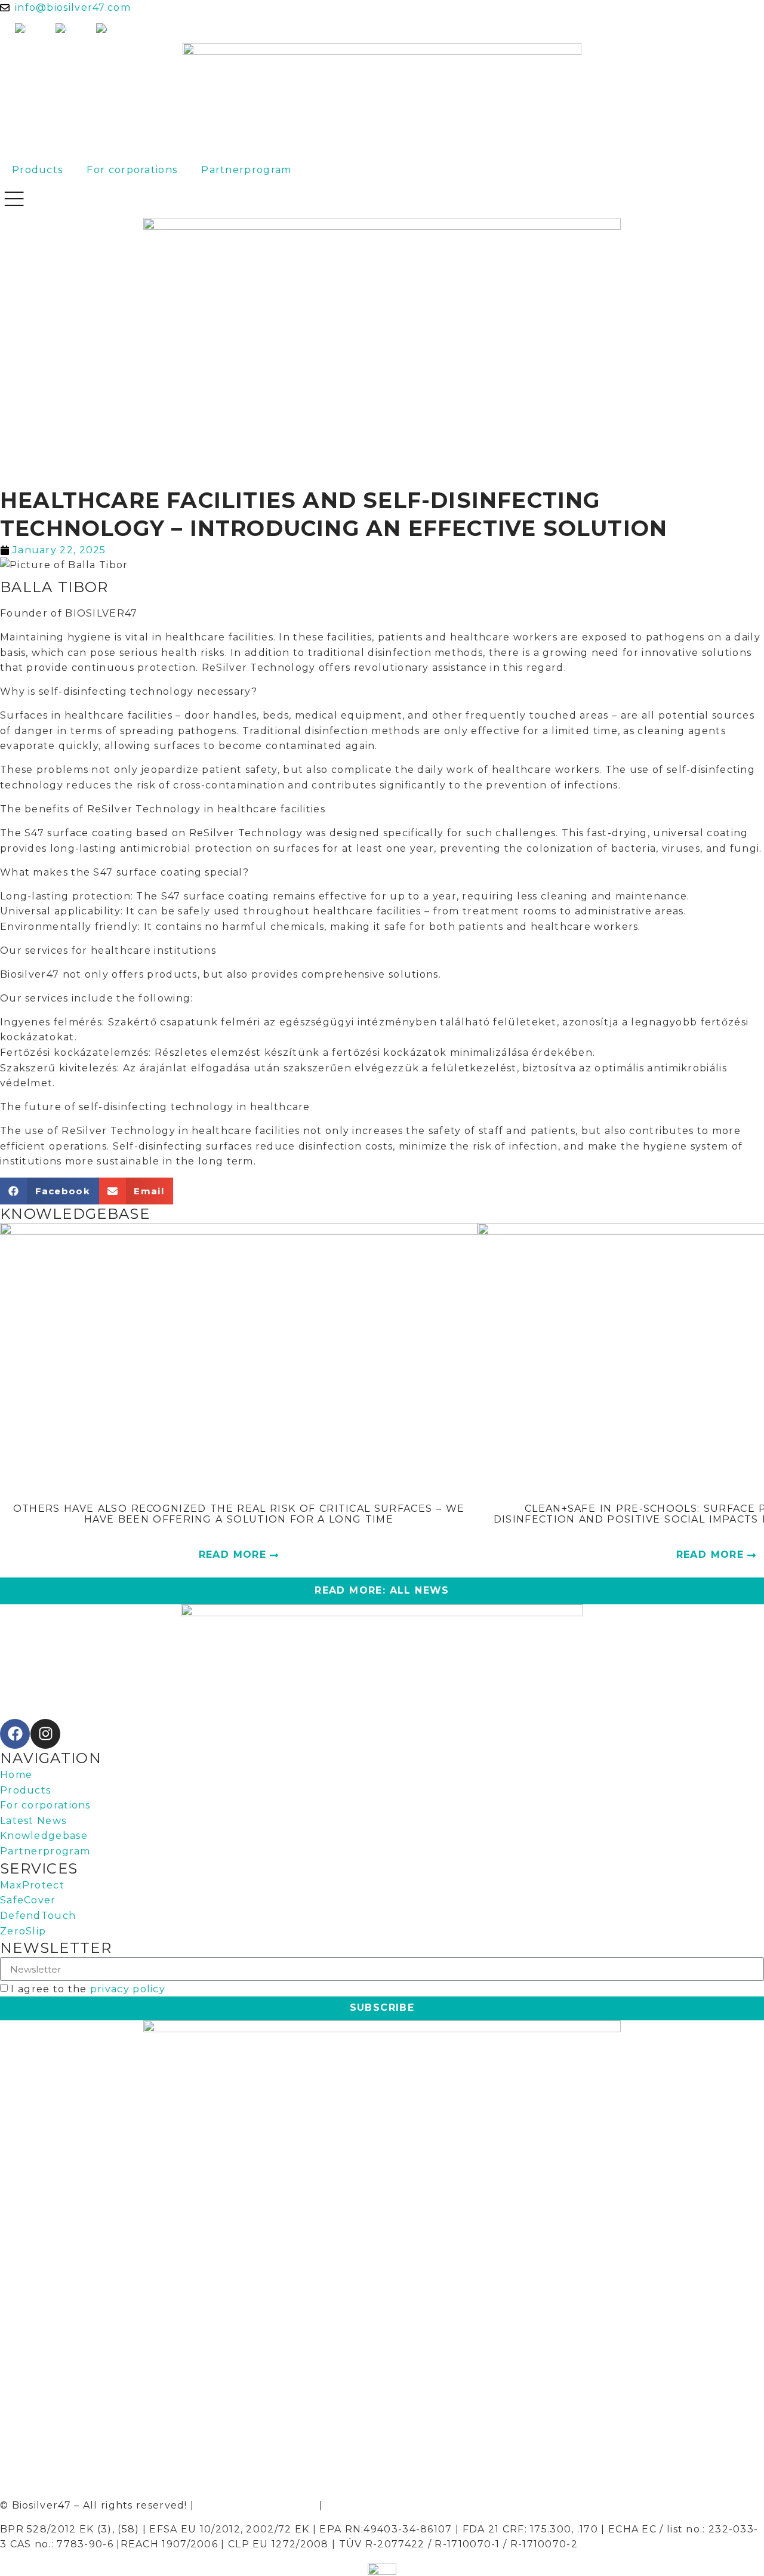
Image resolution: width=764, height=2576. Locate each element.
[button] (50, 1191)
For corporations (132, 170)
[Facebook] (15, 1734)
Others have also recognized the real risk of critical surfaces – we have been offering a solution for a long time (239, 1514)
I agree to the (88, 1989)
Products (37, 170)
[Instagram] (45, 1734)
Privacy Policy (366, 2505)
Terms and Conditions (257, 2505)
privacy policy (128, 1989)
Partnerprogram (246, 170)
